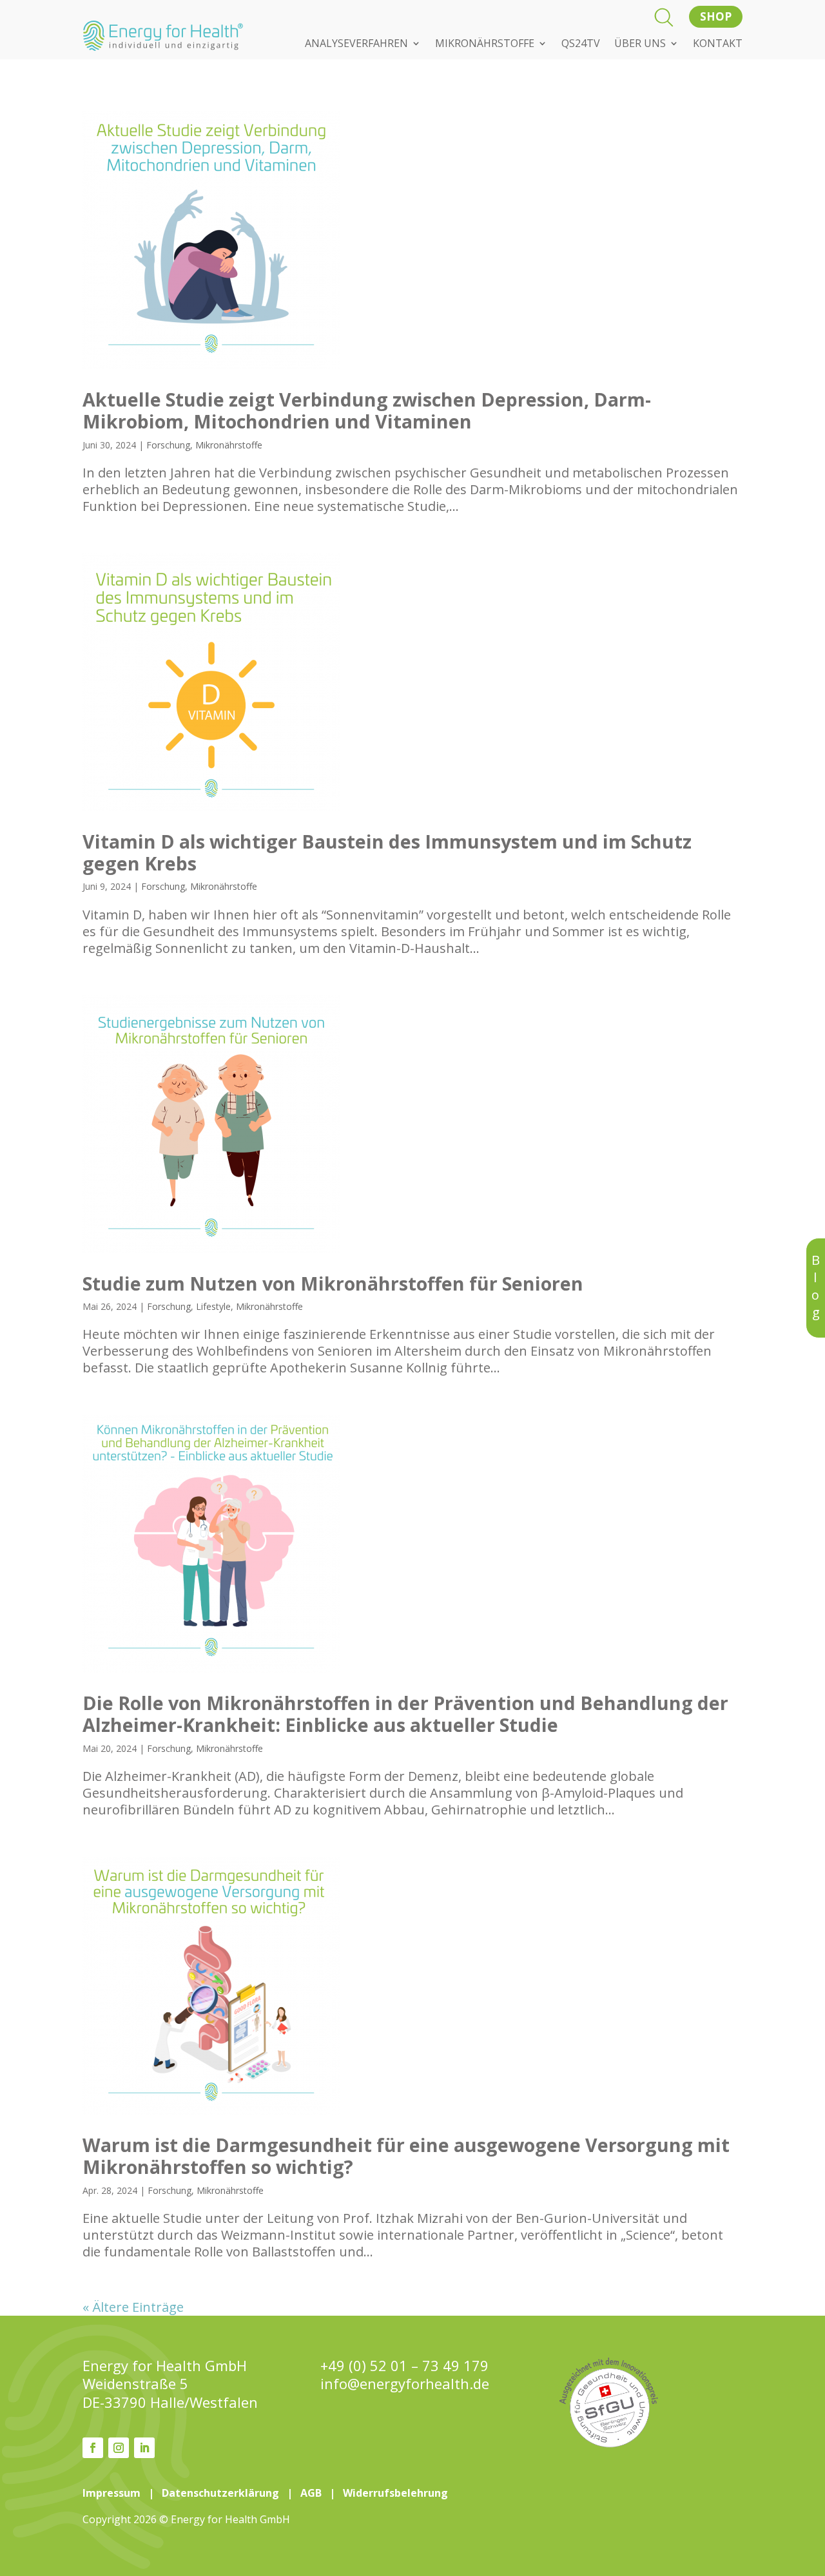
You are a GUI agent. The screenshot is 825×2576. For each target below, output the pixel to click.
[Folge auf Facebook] (93, 2448)
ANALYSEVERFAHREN (356, 44)
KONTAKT (718, 44)
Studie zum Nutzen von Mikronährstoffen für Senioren (333, 1283)
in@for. (405, 2384)
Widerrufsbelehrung (395, 2493)
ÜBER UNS (640, 44)
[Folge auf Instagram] (119, 2448)
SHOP (716, 16)
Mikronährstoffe (229, 445)
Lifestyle (213, 1306)
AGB (311, 2493)
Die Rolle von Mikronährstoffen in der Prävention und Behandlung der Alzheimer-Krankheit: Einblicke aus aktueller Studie (405, 1714)
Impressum (112, 2493)
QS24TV (581, 44)
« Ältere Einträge (133, 2307)
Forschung (168, 445)
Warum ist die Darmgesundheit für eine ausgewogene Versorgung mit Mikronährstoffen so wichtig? (406, 2156)
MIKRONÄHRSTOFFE (485, 44)
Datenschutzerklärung (220, 2493)
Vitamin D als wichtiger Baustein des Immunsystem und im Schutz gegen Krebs (387, 852)
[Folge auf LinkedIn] (144, 2448)
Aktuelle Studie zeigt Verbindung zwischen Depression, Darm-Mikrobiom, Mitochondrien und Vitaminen (367, 410)
